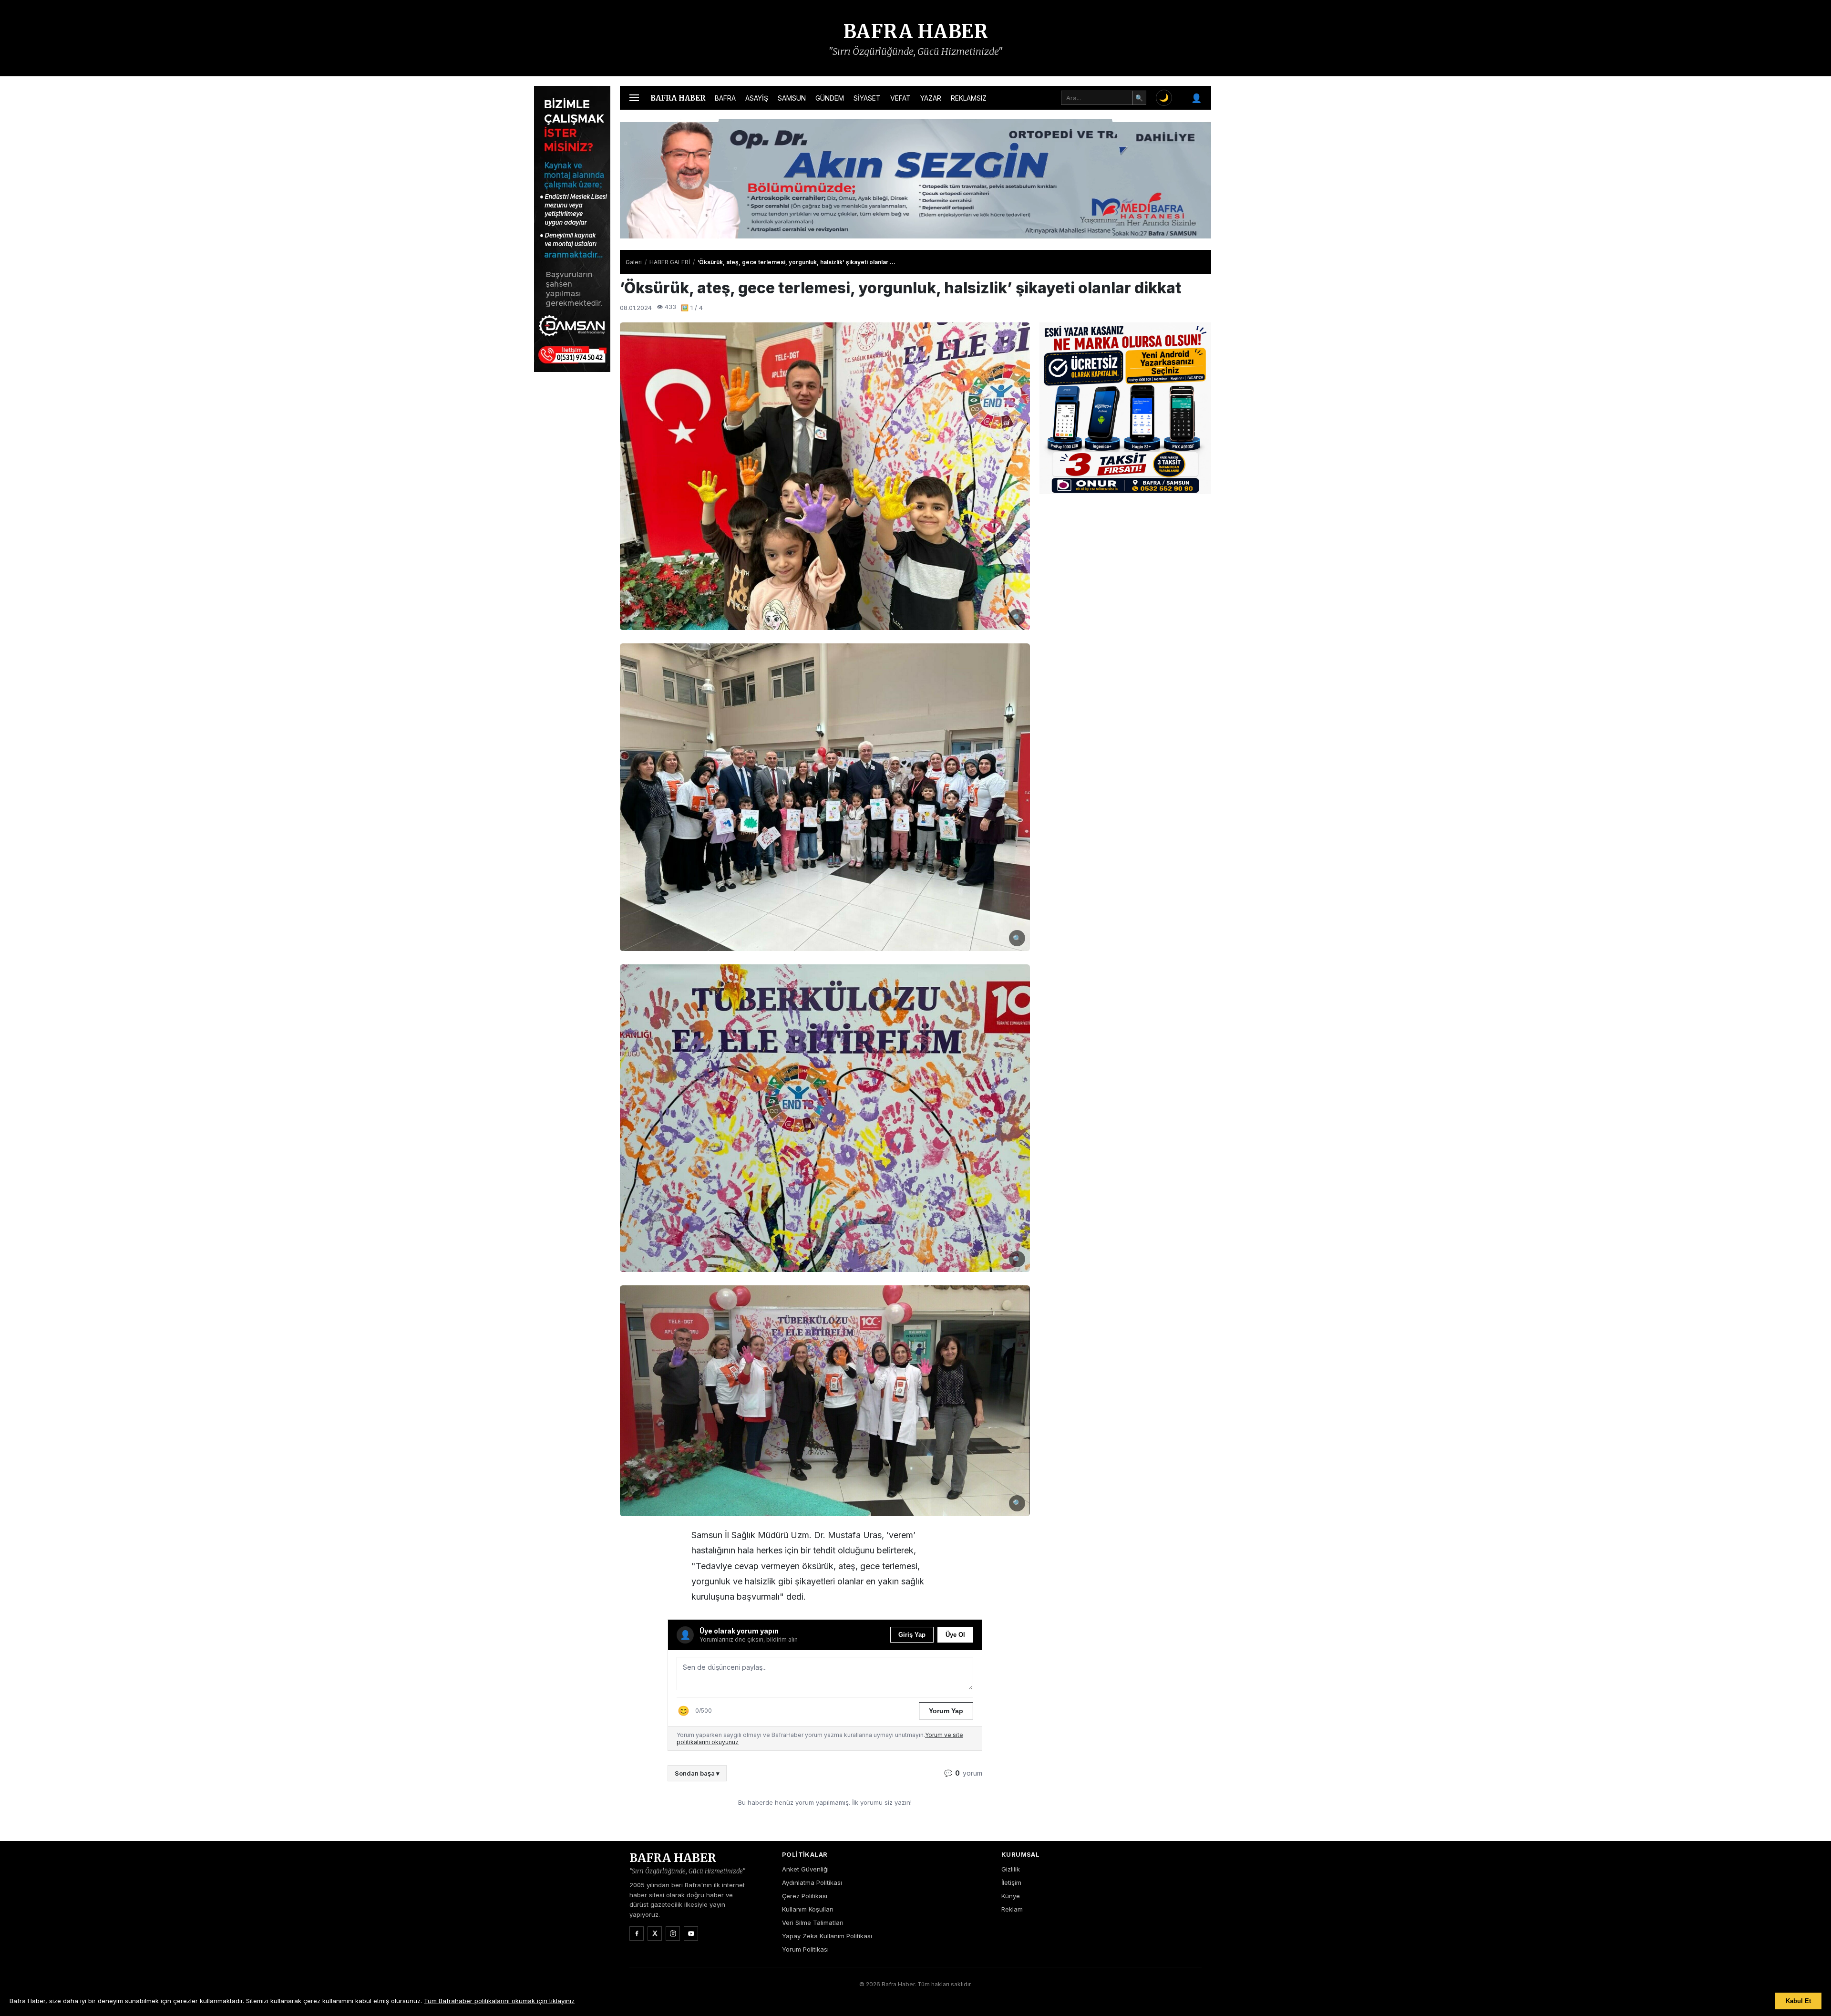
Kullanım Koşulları (808, 1909)
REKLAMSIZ (969, 98)
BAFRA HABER (916, 31)
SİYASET (867, 98)
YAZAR (931, 98)
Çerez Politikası (805, 1896)
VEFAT (900, 98)
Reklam (1012, 1909)
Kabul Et (1798, 2001)
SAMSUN (792, 98)
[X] (655, 1933)
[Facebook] (637, 1933)
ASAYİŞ (757, 98)
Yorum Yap (946, 1711)
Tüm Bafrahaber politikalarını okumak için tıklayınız (499, 2001)
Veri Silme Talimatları (813, 1923)
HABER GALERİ (670, 262)
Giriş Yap (912, 1635)
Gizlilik (1011, 1869)
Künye (1011, 1896)
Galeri (634, 262)
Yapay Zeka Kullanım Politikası (827, 1936)
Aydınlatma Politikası (812, 1882)
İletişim (1011, 1882)
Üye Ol (955, 1635)
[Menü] (634, 98)
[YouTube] (691, 1933)
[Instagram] (673, 1933)
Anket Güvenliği (805, 1869)
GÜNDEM (830, 98)
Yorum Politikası (805, 1949)
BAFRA (725, 98)
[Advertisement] (1259, 229)
